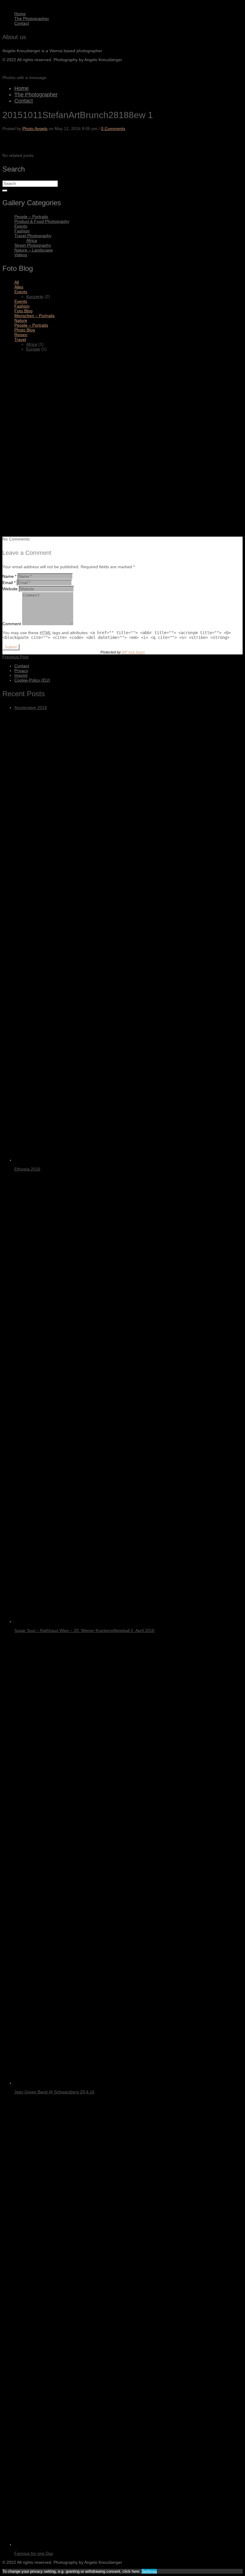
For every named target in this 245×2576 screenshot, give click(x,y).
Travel (20, 339)
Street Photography (33, 245)
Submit (11, 647)
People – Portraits (31, 217)
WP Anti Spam (133, 652)
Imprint (21, 675)
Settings (149, 2571)
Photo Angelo (35, 129)
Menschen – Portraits (35, 316)
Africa (32, 240)
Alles (19, 287)
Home (20, 14)
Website (10, 589)
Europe (33, 349)
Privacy (21, 671)
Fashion (22, 231)
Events (21, 226)
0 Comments (113, 129)
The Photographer (32, 18)
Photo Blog (25, 330)
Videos (21, 255)
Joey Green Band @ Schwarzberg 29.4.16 (54, 2092)
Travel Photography (33, 236)
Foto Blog (23, 311)
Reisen (21, 335)
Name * (9, 576)
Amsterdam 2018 (31, 708)
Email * (9, 583)
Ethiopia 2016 (27, 1169)
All (17, 282)
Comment (12, 624)
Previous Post (15, 657)
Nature (21, 320)
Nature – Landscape (34, 250)
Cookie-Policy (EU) (32, 680)
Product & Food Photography (42, 221)
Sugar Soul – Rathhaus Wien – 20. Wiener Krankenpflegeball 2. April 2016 (84, 1630)
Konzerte (35, 296)
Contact (22, 23)
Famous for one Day (34, 2553)
